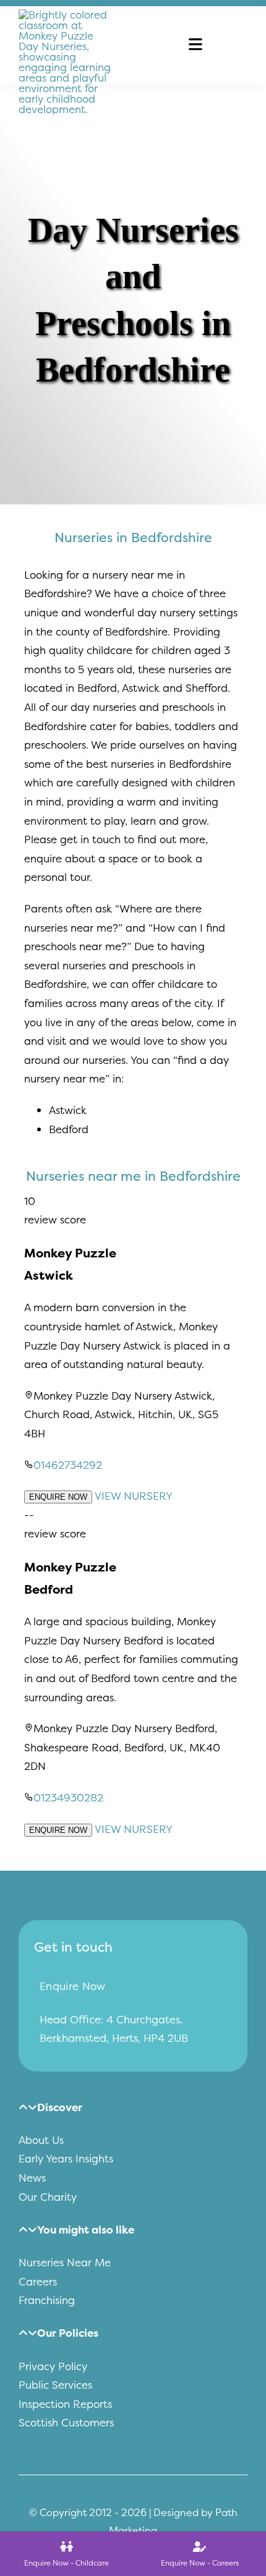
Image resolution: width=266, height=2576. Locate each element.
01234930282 (68, 1797)
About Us (41, 2140)
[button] (50, 2107)
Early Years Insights (66, 2158)
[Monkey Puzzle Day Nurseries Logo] (65, 15)
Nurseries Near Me (65, 2262)
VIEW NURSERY (134, 1496)
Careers (38, 2281)
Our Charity (48, 2197)
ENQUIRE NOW (58, 1497)
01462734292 (68, 1465)
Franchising (47, 2300)
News (32, 2178)
